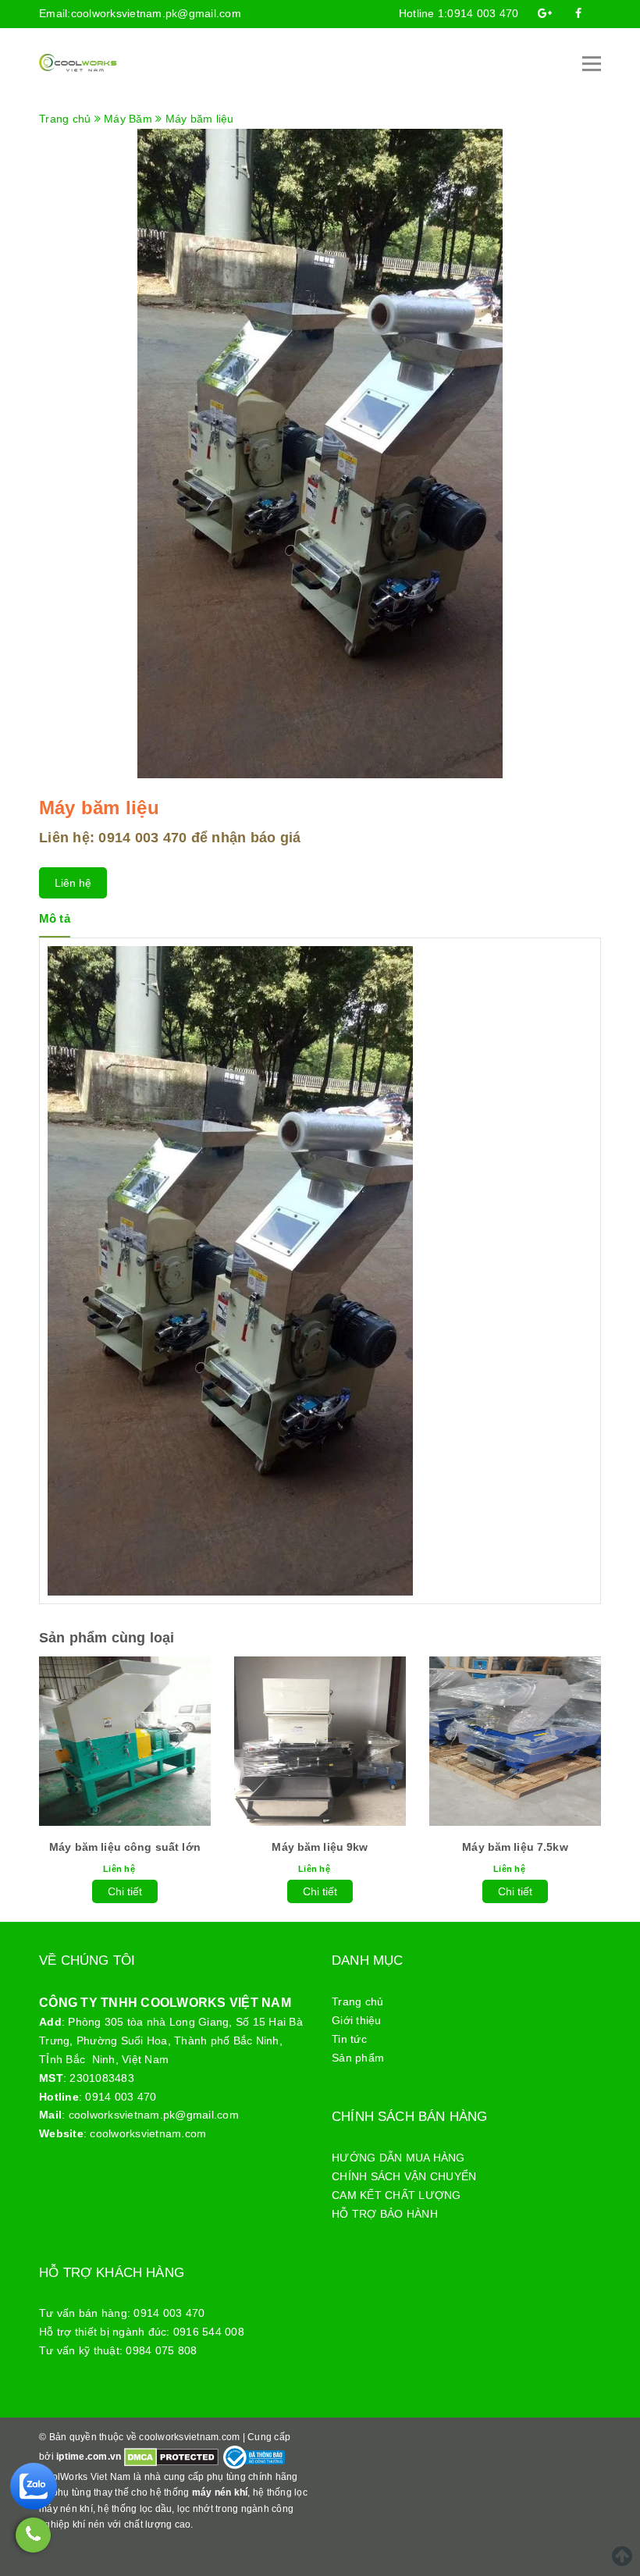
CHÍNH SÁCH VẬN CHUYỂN (404, 2176)
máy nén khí (220, 2492)
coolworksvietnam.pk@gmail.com (156, 13)
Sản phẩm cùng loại (107, 1638)
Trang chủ (357, 2001)
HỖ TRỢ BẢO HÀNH (385, 2214)
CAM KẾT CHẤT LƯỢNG (396, 2195)
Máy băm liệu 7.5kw (515, 1847)
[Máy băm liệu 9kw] (320, 1742)
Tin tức (349, 2039)
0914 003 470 (483, 13)
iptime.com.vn (89, 2457)
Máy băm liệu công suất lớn (125, 1847)
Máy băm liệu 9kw (320, 1847)
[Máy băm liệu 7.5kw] (515, 1742)
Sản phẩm (358, 2058)
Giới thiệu (357, 2020)
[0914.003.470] (33, 2535)
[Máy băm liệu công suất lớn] (125, 1742)
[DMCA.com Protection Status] (171, 2457)
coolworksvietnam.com (148, 2133)
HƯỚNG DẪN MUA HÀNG (398, 2158)
